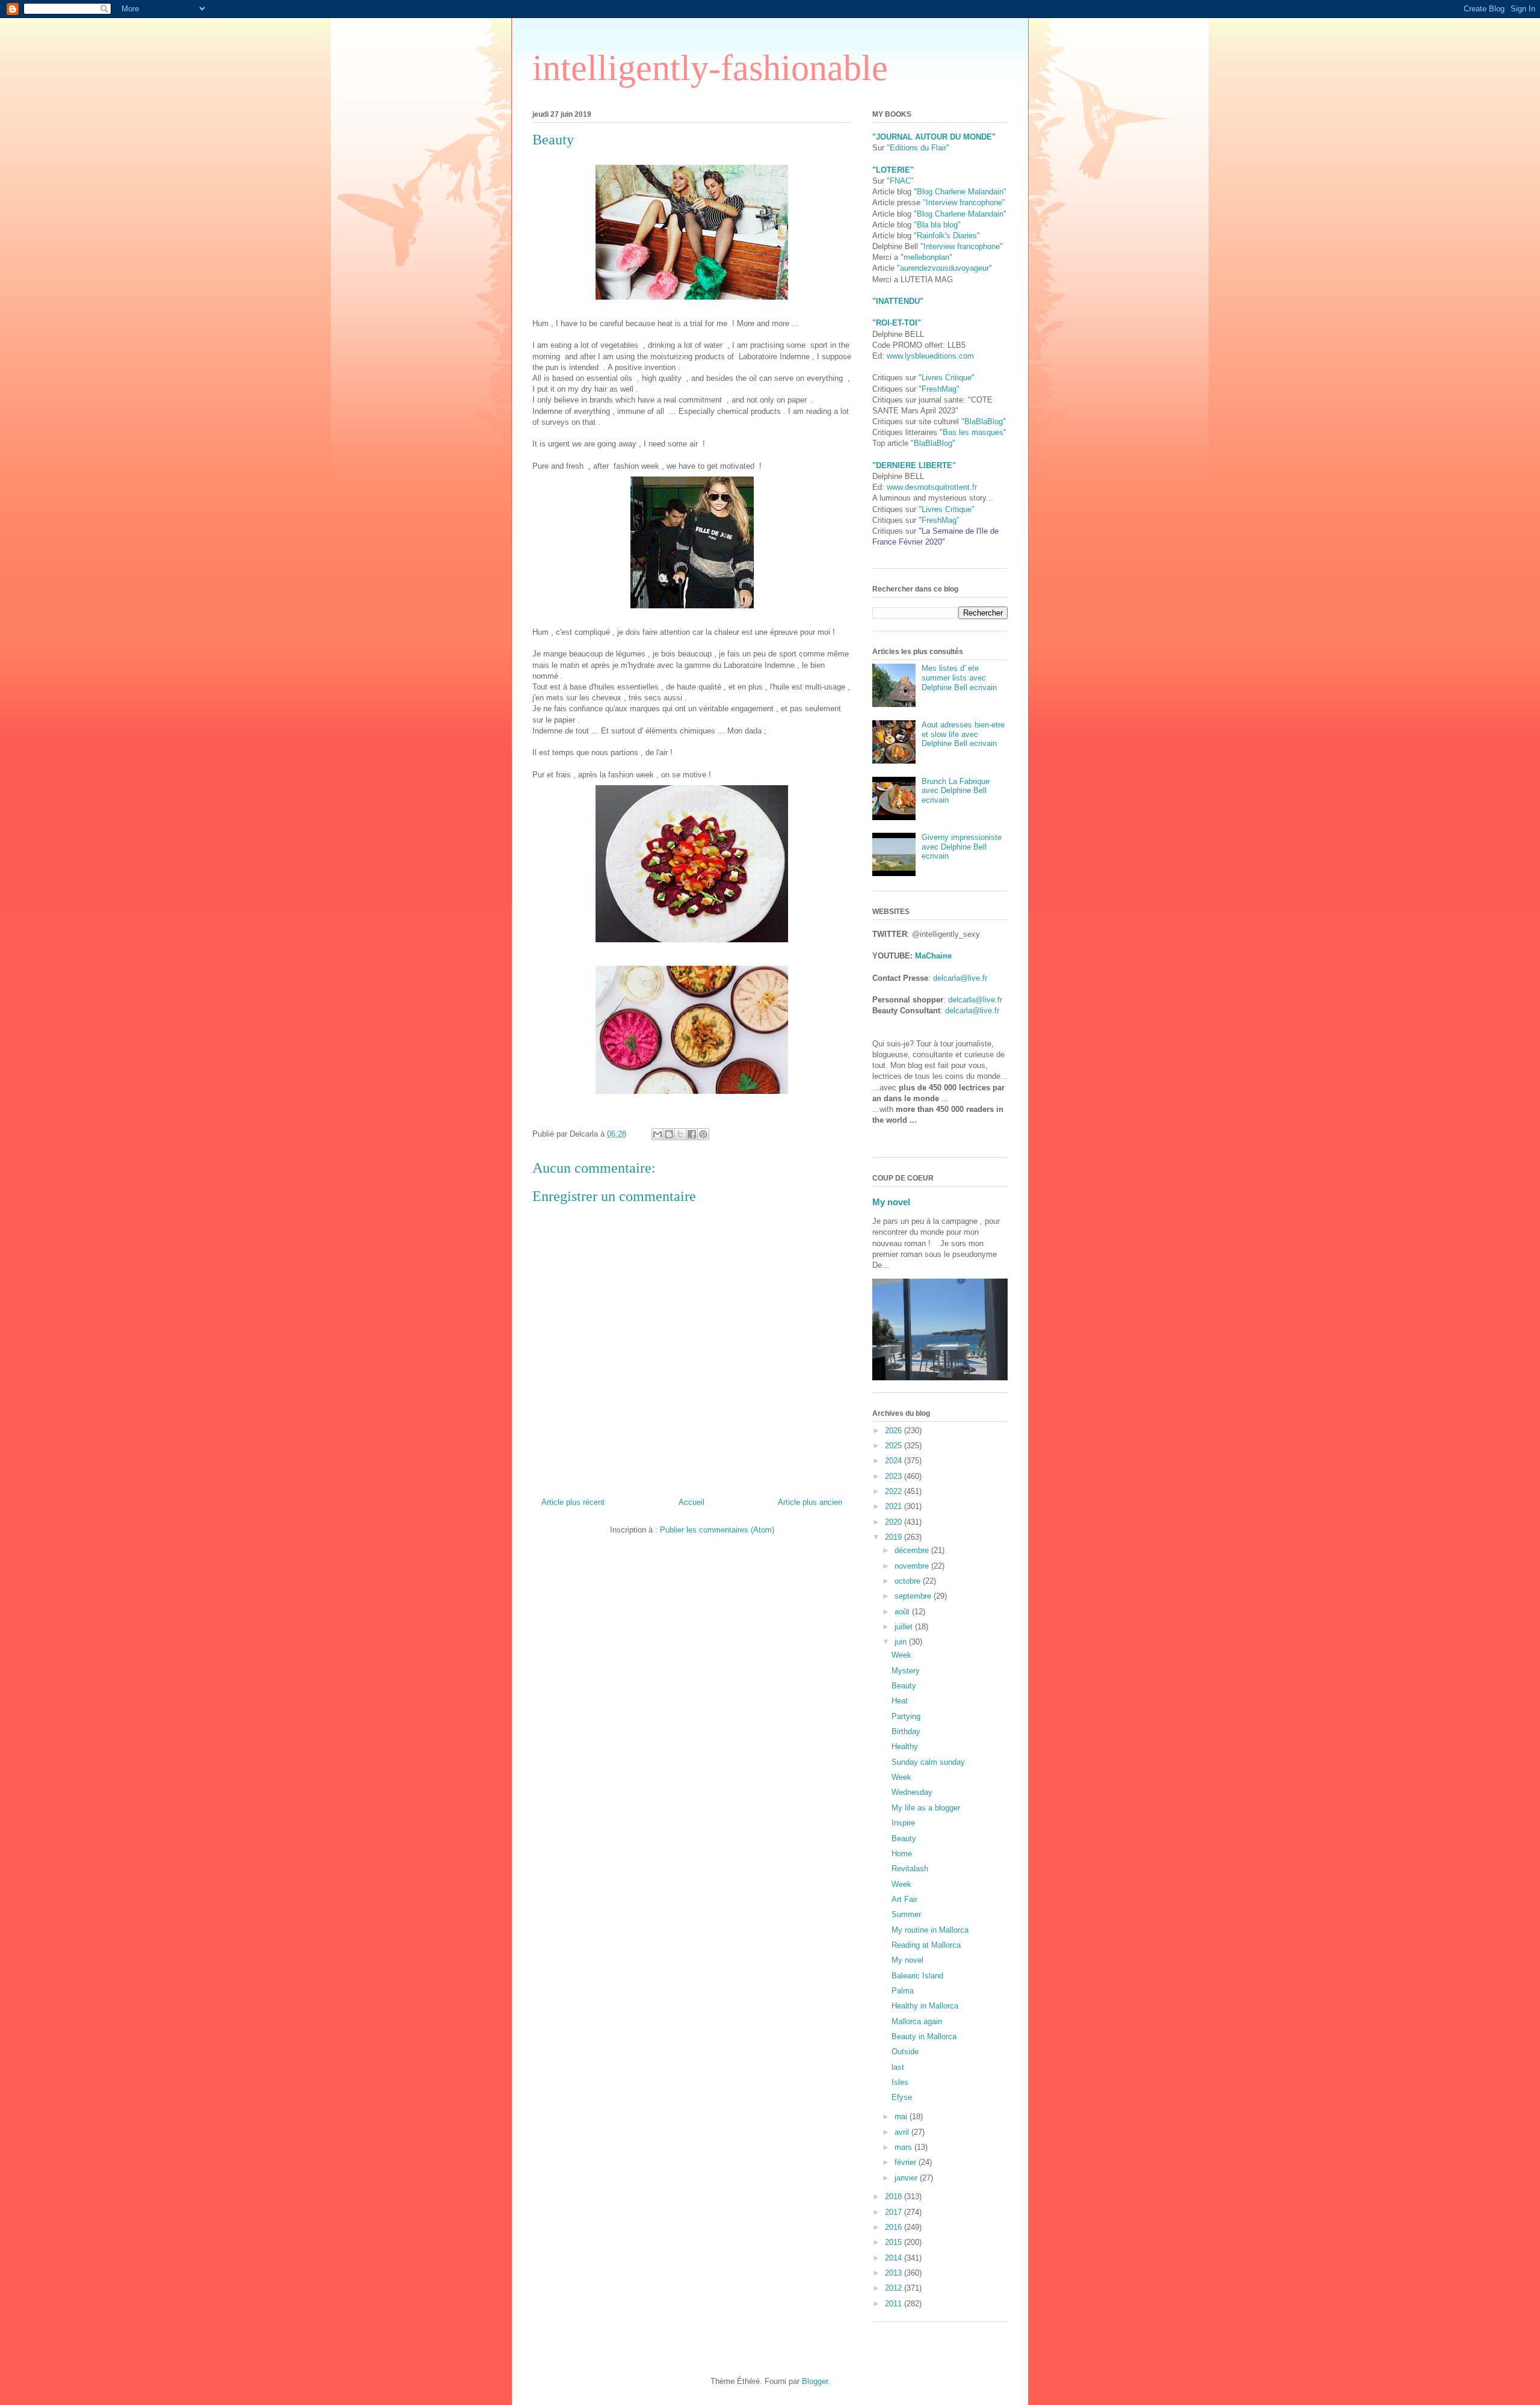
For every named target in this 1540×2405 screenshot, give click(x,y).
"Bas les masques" (973, 432)
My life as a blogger (926, 1808)
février (907, 2162)
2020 (895, 1522)
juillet (905, 1627)
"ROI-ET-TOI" (897, 323)
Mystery (906, 1671)
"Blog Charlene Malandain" (960, 192)
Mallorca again (917, 2021)
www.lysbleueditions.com (930, 356)
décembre (913, 1550)
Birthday (906, 1731)
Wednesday (912, 1792)
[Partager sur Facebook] (692, 1134)
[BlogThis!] (669, 1134)
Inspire (903, 1823)
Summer (906, 1914)
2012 (895, 2288)
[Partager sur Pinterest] (703, 1134)
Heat (900, 1701)
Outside (905, 2052)
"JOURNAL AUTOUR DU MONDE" (934, 137)
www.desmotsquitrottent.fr (932, 487)
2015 (895, 2242)
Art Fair (904, 1899)
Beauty (904, 1686)
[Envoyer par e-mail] (658, 1134)
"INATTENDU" (898, 301)
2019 (895, 1537)
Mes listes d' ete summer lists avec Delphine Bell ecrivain (959, 678)
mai (902, 2116)
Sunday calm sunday (928, 1762)
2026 (895, 1431)
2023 (895, 1476)
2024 (895, 1461)
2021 (895, 1506)
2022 (895, 1491)
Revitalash (910, 1869)
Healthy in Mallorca (925, 2006)
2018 (895, 2197)
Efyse (902, 2097)
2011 (895, 2304)
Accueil (691, 1502)
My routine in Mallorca (930, 1930)
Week (901, 1655)
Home (902, 1854)
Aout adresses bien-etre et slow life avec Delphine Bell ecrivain (963, 734)
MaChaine (933, 956)
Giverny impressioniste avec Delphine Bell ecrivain (962, 847)
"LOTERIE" (893, 170)
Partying (906, 1716)
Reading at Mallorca (926, 1945)
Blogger (815, 2381)
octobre (909, 1581)
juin (902, 1642)
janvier (907, 2178)
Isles (900, 2082)
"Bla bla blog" (937, 225)
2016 (895, 2227)
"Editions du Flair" (918, 148)
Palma (903, 1991)
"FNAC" (900, 181)
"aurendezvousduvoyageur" (944, 268)
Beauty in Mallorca (924, 2036)
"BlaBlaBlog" (984, 421)
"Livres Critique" (947, 378)
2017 (895, 2212)
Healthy (905, 1746)
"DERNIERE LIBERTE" (914, 465)
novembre (913, 1566)
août (903, 1612)
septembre (914, 1596)
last (898, 2067)
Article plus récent (573, 1502)
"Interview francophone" (964, 202)
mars (904, 2147)
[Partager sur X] (680, 1134)
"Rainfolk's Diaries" (947, 236)
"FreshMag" (939, 389)
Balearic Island (917, 1976)
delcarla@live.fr (960, 978)
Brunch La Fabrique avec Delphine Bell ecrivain (956, 791)
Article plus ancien (810, 1502)
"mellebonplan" (926, 257)
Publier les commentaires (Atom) (717, 1530)
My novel (891, 1202)
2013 (895, 2273)
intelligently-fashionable (710, 68)
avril (903, 2132)
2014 (895, 2258)
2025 (895, 1446)
